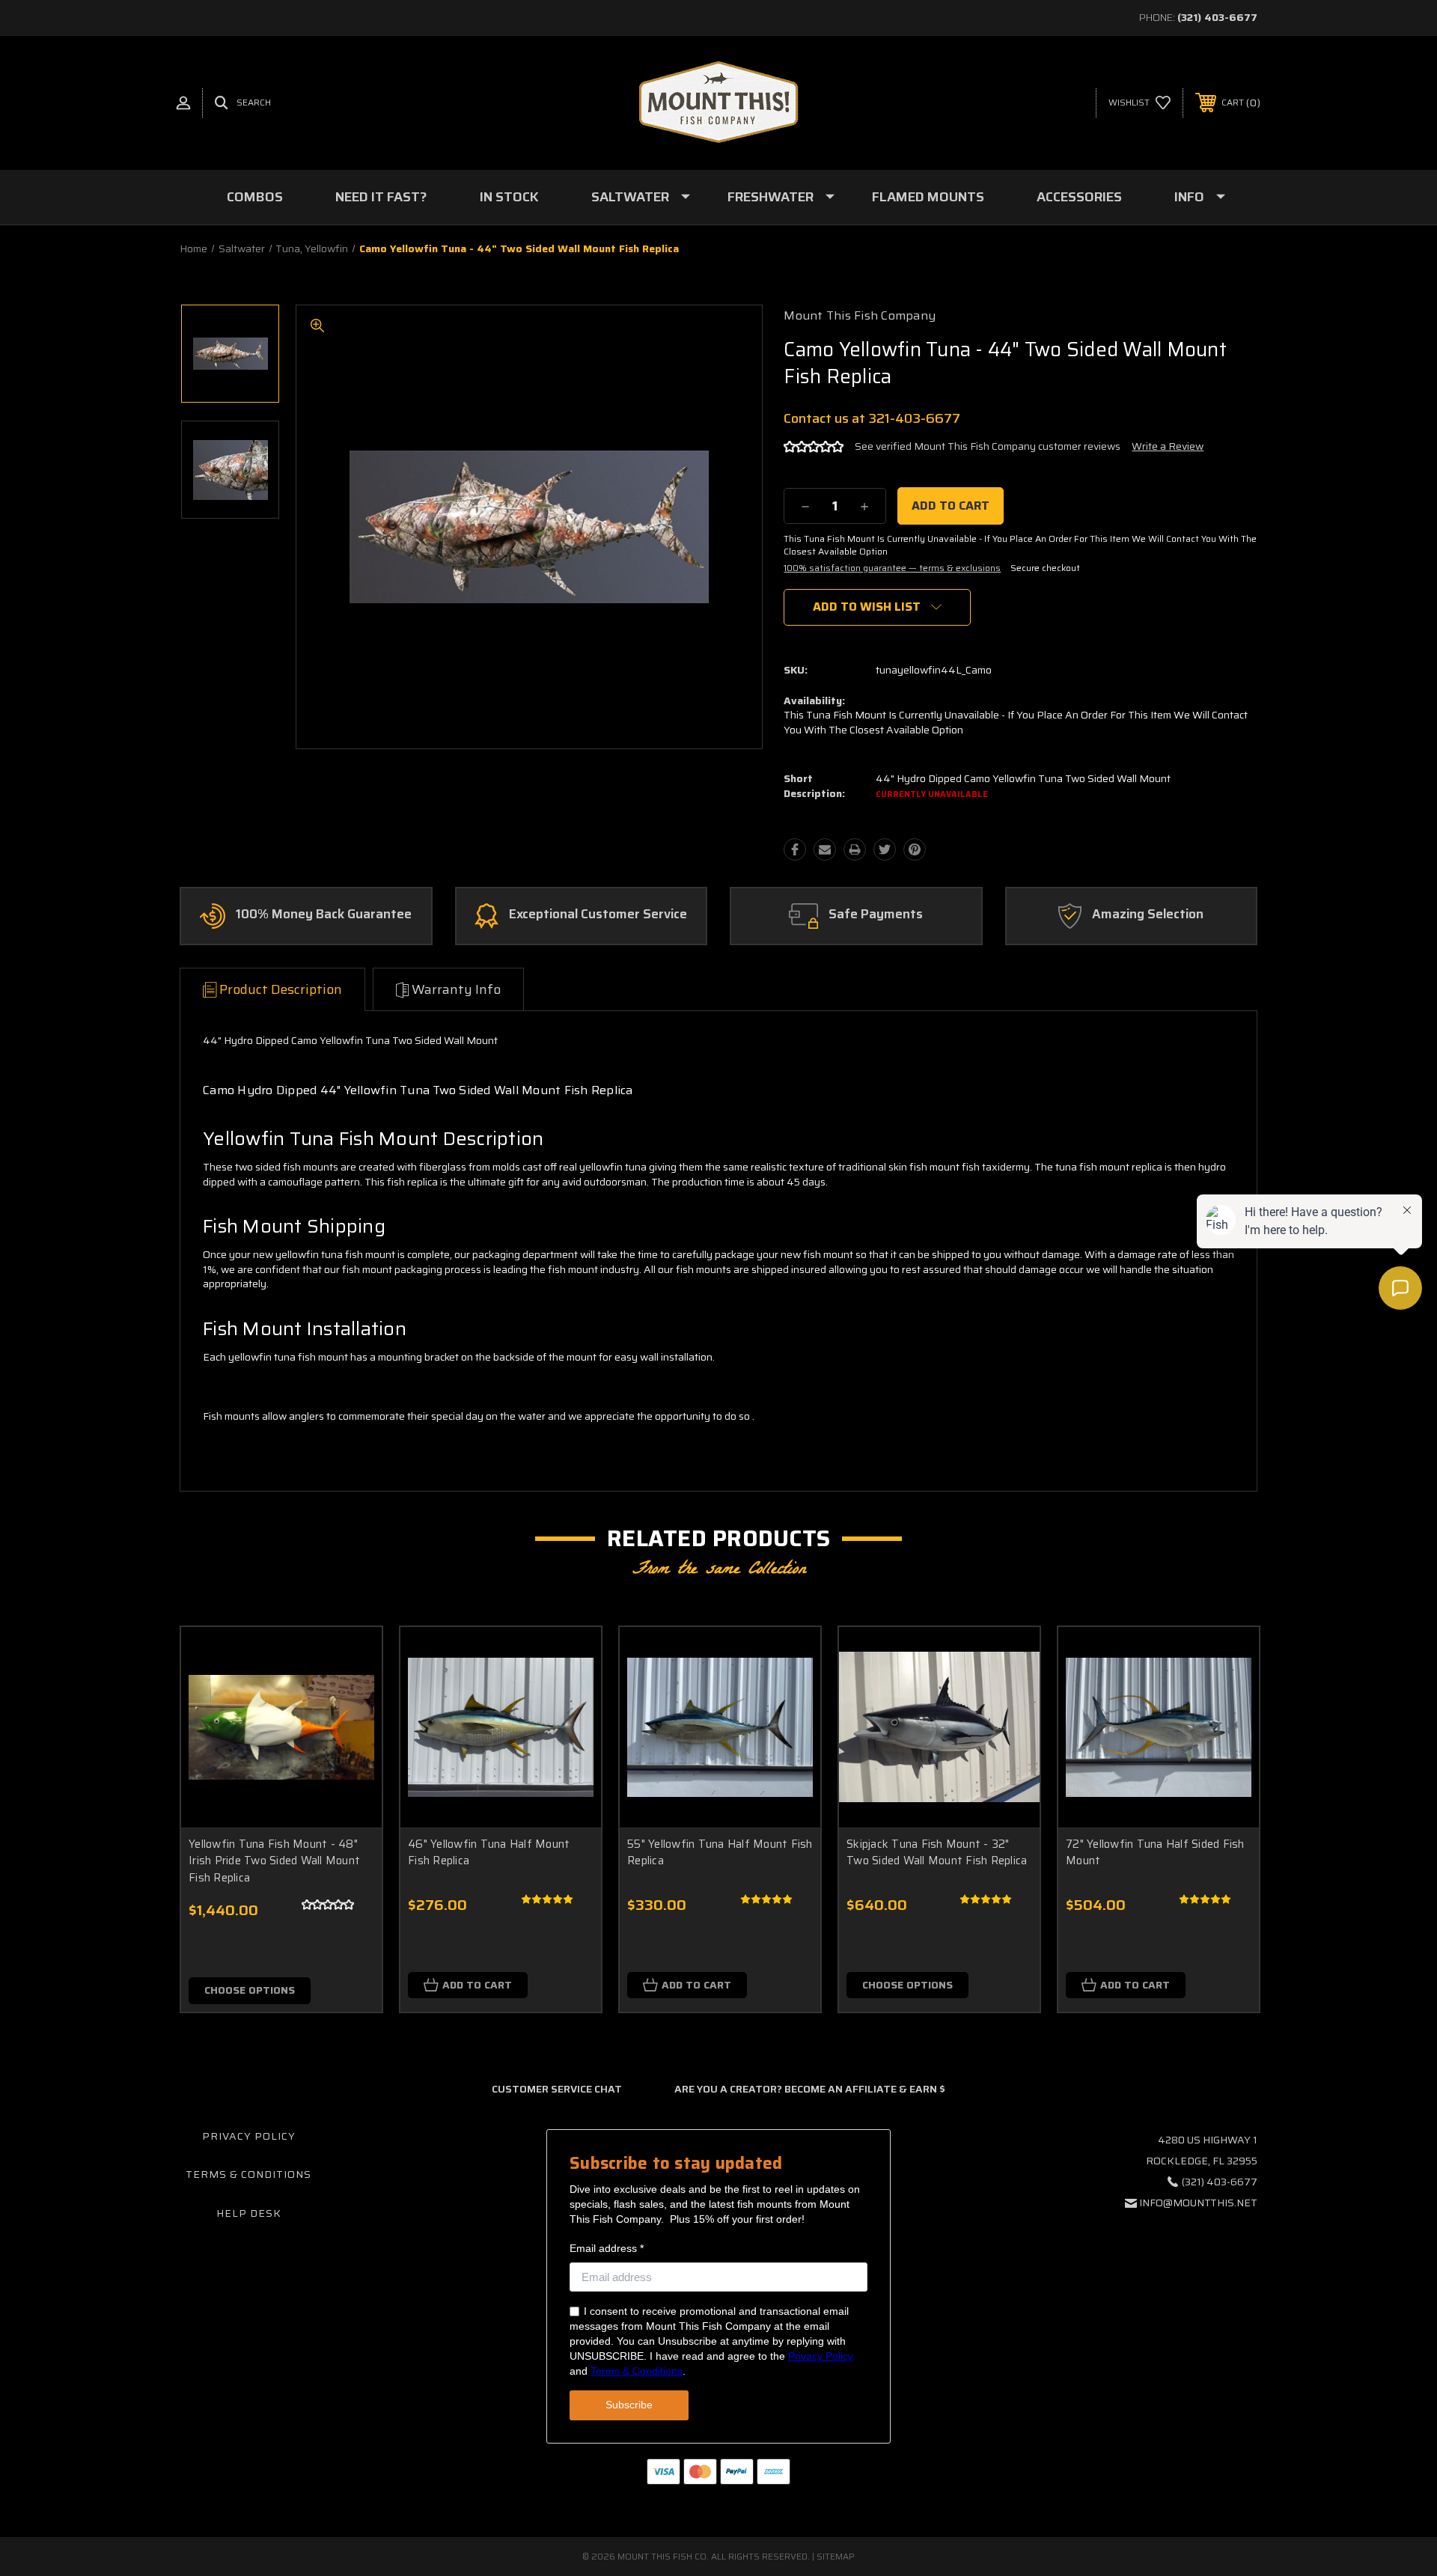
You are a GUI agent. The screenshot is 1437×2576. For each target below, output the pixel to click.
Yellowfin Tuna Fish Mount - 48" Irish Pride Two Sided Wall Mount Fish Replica (274, 1861)
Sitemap (836, 2556)
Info (1189, 197)
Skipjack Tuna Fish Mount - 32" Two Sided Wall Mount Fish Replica (937, 1853)
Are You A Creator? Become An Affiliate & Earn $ (810, 2089)
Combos (255, 197)
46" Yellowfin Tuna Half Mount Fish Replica (489, 1853)
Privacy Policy (249, 2136)
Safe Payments (876, 915)
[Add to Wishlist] (352, 1696)
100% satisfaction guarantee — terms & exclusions (892, 568)
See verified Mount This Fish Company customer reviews (988, 446)
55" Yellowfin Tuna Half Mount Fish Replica (720, 1853)
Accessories (1079, 197)
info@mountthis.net (1198, 2203)
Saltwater (630, 197)
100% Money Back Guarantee (324, 915)
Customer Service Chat (557, 2089)
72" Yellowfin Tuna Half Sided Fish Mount (1155, 1853)
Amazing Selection (1148, 915)
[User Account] (183, 103)
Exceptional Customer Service (598, 915)
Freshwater (771, 197)
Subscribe (629, 2405)
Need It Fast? (381, 197)
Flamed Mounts (928, 197)
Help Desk (249, 2213)
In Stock (509, 197)
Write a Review (1168, 446)
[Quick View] (352, 1657)
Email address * (607, 2248)
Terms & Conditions (248, 2174)
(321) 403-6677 (1217, 17)
